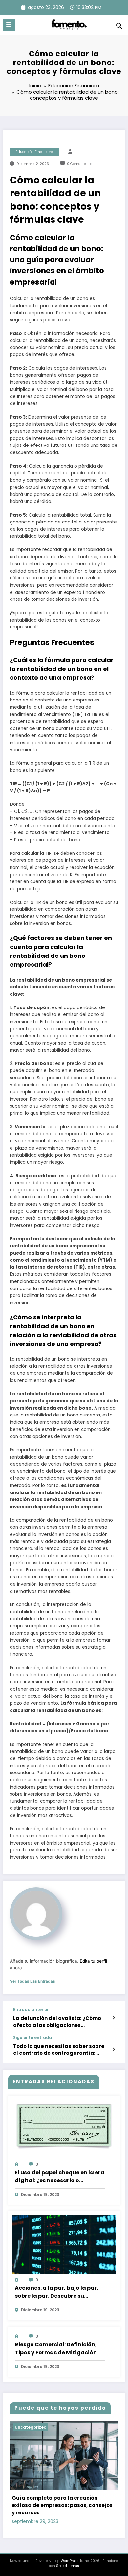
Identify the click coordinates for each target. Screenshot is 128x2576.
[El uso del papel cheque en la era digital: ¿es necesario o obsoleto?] (64, 2126)
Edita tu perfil (93, 1961)
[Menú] (9, 25)
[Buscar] (119, 26)
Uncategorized (31, 2427)
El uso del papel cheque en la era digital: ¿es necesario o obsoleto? (60, 2177)
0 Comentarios (80, 164)
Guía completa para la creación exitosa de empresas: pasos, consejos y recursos (62, 2505)
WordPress (70, 2561)
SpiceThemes (68, 2566)
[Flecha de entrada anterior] (113, 2018)
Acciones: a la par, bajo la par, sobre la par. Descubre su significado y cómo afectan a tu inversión (60, 2292)
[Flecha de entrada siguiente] (113, 2049)
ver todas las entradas (32, 1981)
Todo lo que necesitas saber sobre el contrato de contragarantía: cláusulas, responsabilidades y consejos (59, 2050)
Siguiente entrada (32, 2038)
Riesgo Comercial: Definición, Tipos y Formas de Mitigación (56, 2348)
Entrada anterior (31, 2010)
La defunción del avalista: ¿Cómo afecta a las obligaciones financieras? (57, 2022)
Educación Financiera (34, 152)
